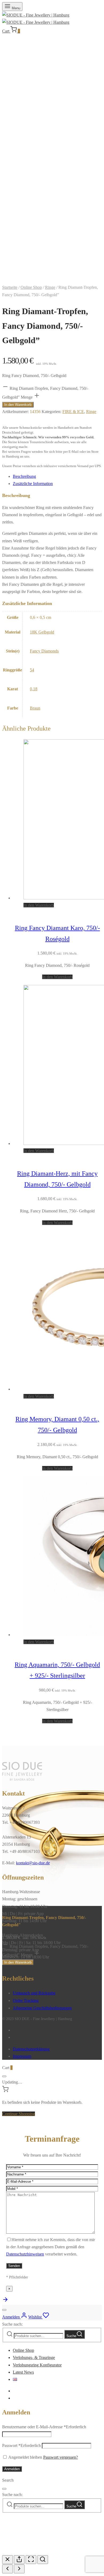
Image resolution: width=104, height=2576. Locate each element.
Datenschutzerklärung (31, 2049)
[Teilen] (19, 2560)
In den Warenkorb (18, 405)
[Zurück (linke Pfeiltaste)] (7, 2569)
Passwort (21, 2445)
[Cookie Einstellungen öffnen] (42, 2551)
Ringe (50, 287)
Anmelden (12, 2469)
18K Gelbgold (42, 632)
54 (32, 670)
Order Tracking (26, 2000)
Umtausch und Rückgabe (34, 1993)
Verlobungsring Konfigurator (37, 2365)
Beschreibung (24, 476)
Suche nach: (12, 2324)
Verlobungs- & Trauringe (34, 2357)
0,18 (34, 689)
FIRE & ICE (73, 412)
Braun (35, 708)
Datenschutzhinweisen (25, 2254)
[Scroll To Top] (5, 2301)
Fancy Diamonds (44, 651)
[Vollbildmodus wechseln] (31, 2560)
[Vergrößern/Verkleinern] (43, 2560)
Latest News (23, 2372)
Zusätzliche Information (33, 484)
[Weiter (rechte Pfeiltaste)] (19, 2569)
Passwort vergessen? (61, 2457)
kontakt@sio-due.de (33, 1863)
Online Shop (31, 287)
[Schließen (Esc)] (7, 2560)
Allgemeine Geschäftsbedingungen (42, 2008)
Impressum (22, 2056)
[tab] (57, 476)
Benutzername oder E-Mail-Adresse (44, 2427)
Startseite (10, 287)
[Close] (4, 2076)
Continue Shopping (19, 2114)
